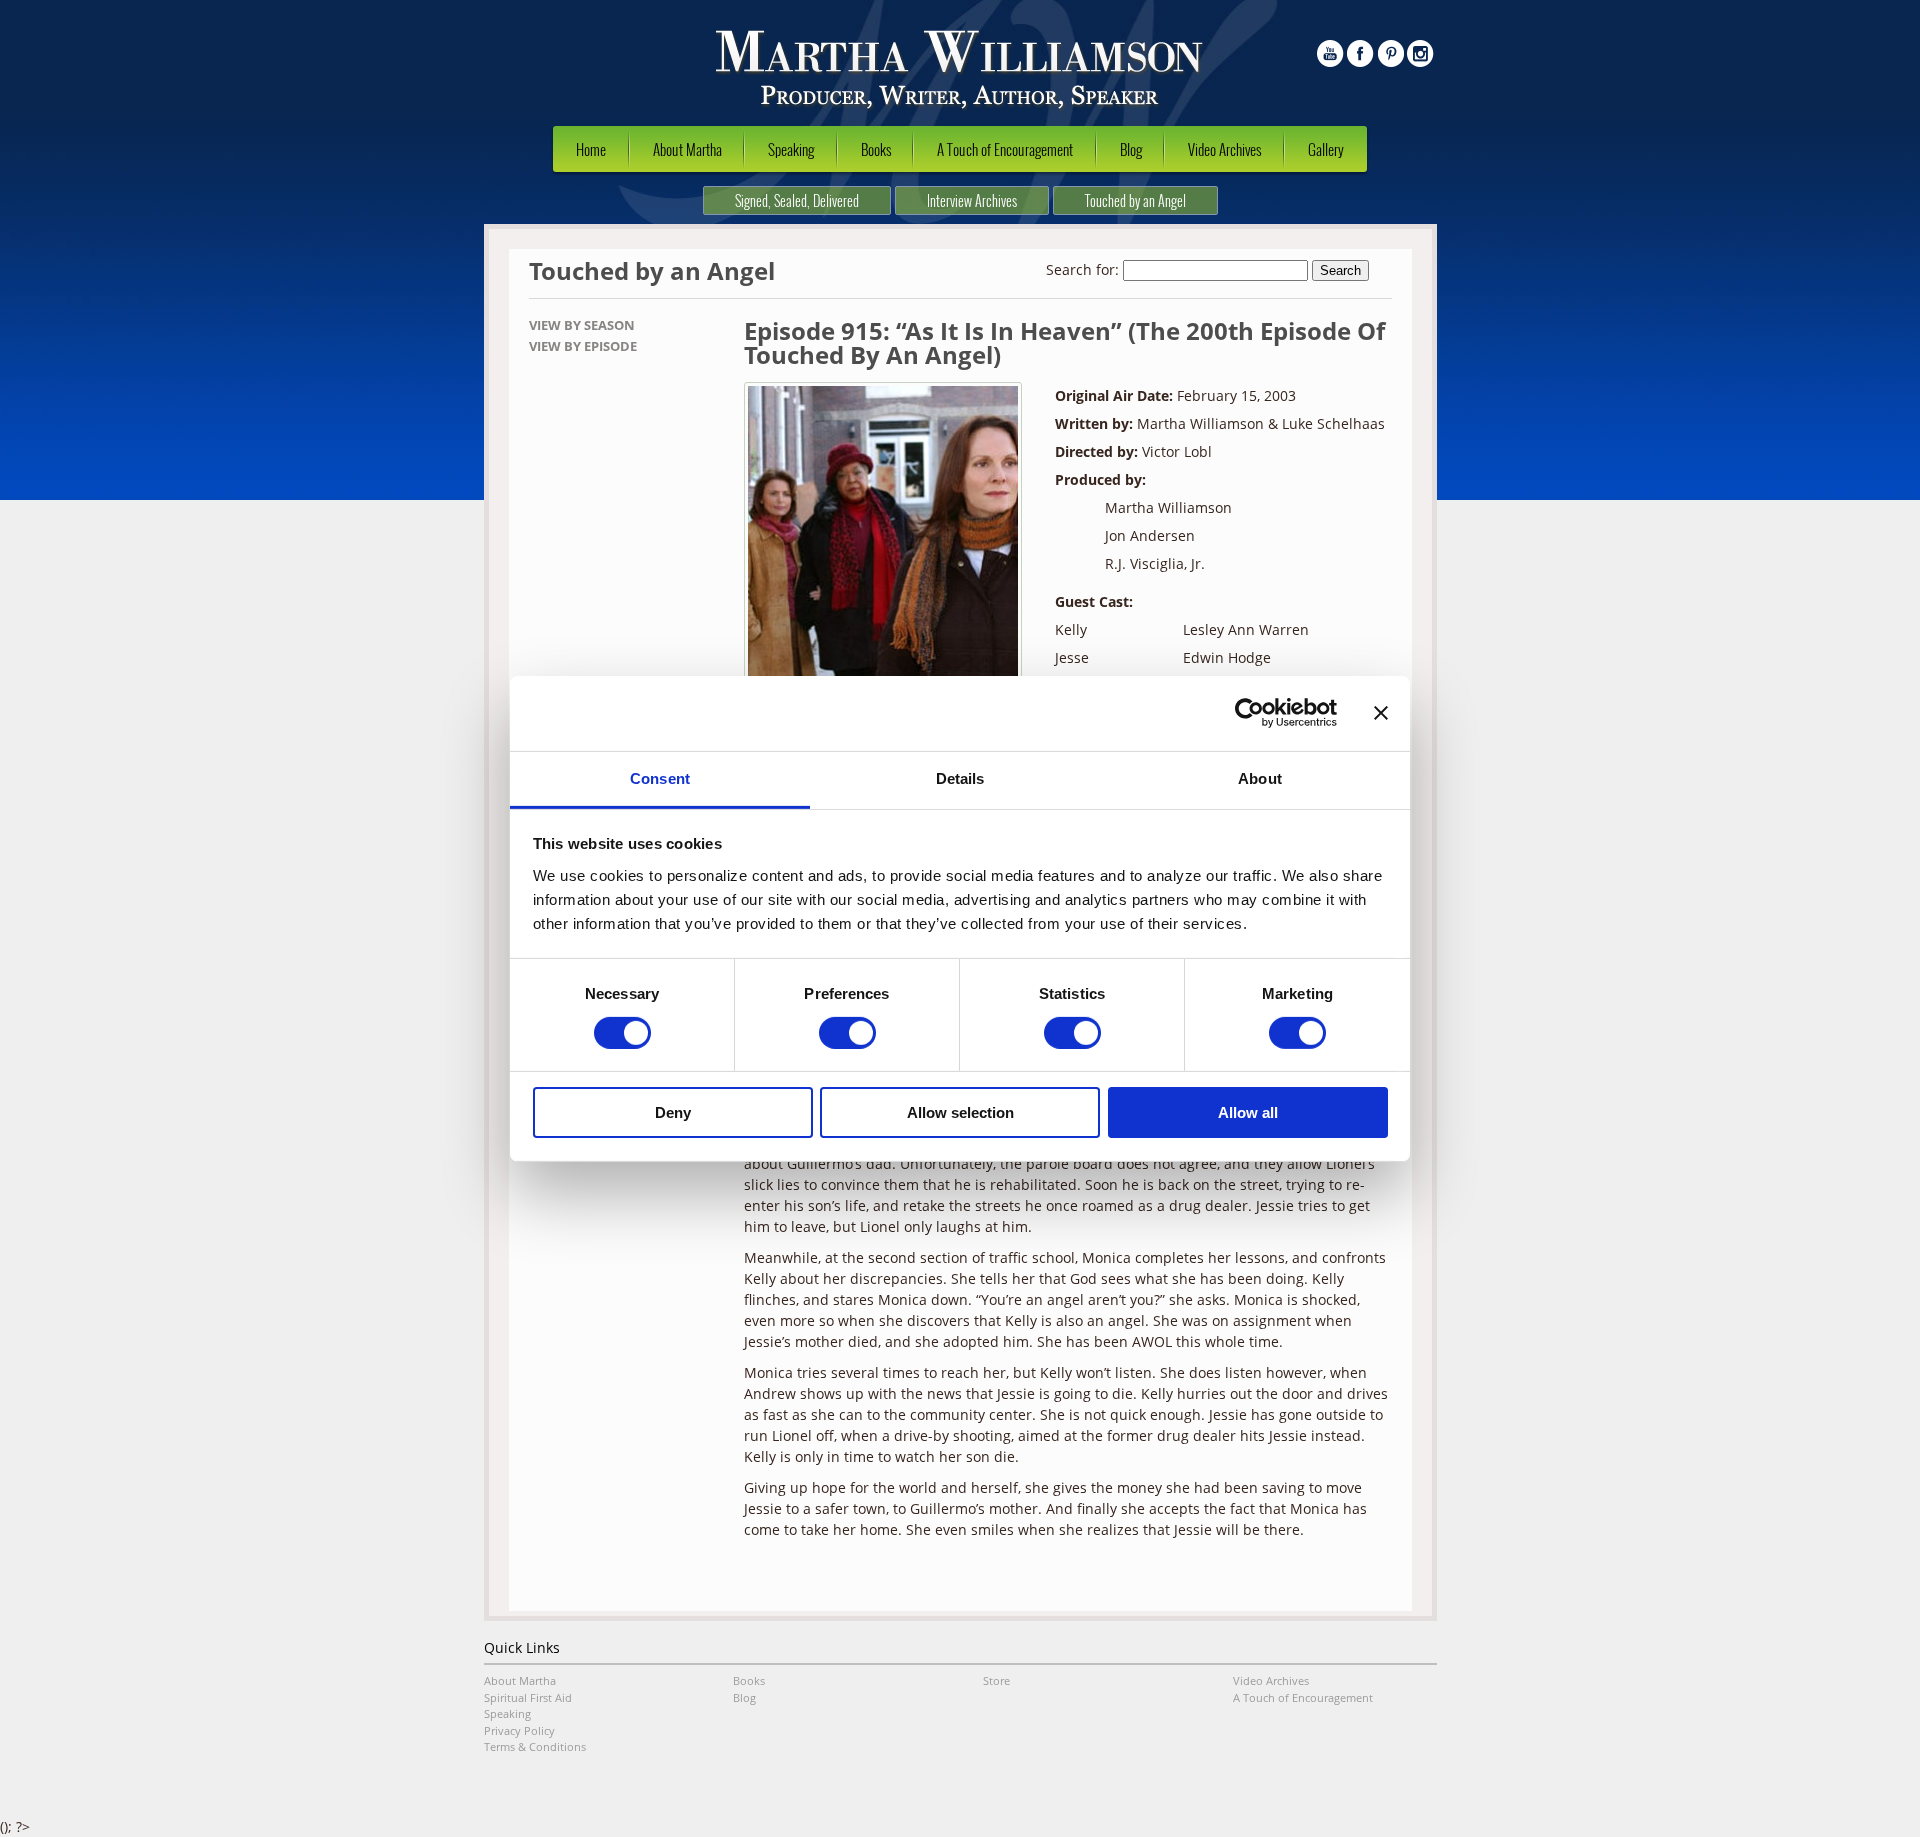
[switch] (847, 1033)
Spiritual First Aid (528, 1697)
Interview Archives (972, 200)
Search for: (1082, 269)
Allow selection (960, 1112)
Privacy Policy (519, 1730)
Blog (1131, 149)
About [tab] (1260, 777)
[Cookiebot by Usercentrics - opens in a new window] (1249, 713)
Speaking (791, 149)
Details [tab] (960, 777)
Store (996, 1680)
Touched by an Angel (1135, 200)
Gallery (1326, 149)
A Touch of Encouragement (1005, 149)
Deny (673, 1112)
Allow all (1248, 1112)
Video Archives (1224, 149)
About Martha (687, 149)
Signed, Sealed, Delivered (797, 200)
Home (591, 149)
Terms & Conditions (535, 1746)
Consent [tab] (660, 777)
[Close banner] (1381, 713)
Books (876, 149)
